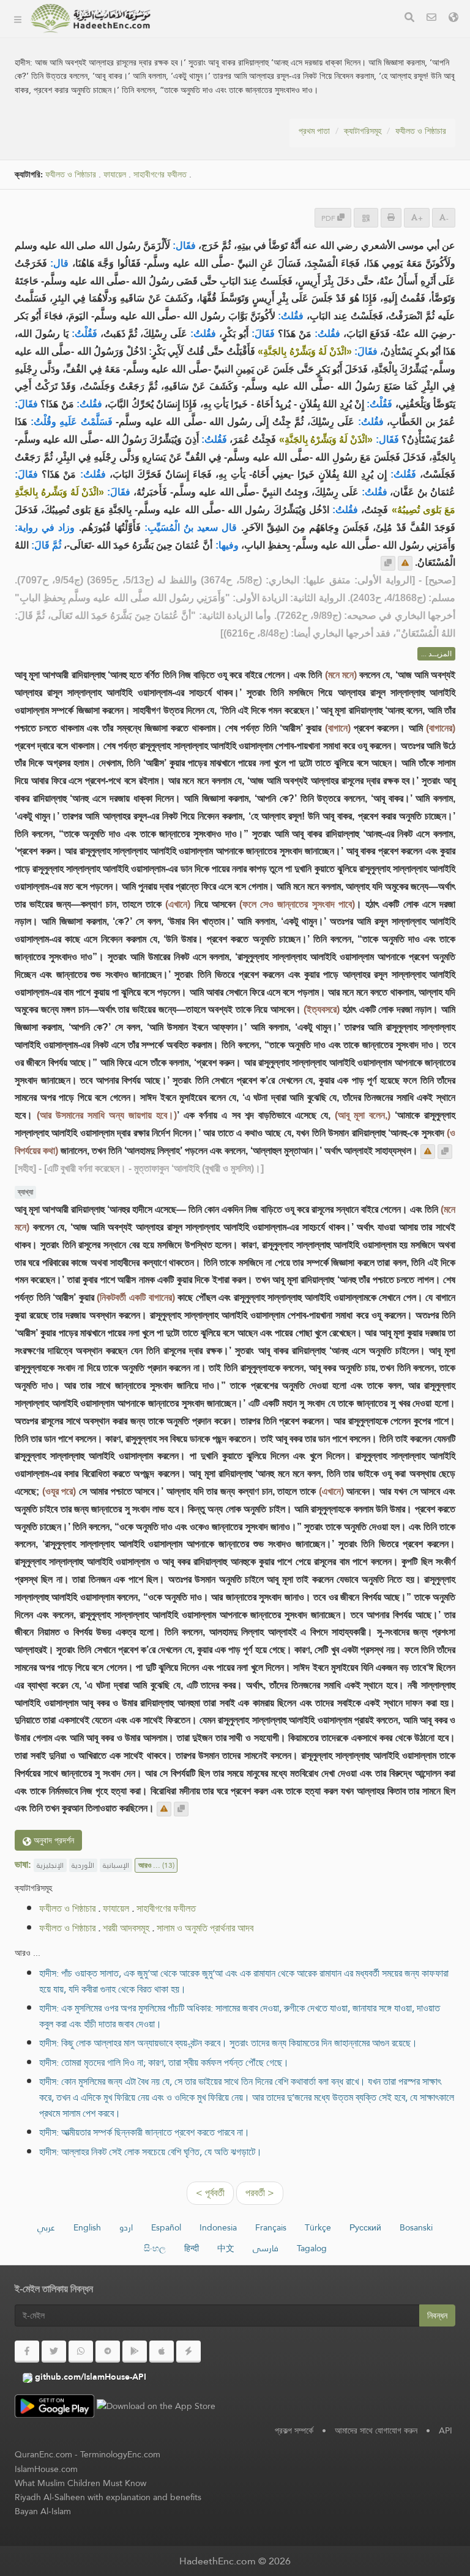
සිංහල (155, 2248)
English (87, 2227)
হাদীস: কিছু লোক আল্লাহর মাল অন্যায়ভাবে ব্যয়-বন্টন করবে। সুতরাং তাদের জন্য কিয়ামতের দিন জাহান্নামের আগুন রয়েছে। (228, 2043)
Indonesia (218, 2227)
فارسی (266, 2248)
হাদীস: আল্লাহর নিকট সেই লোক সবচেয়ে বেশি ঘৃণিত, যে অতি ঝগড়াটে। (151, 2152)
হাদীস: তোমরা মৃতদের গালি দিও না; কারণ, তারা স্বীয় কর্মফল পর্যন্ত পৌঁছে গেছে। (164, 2063)
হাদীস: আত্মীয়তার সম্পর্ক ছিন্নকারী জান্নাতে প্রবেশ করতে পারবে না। (144, 2132)
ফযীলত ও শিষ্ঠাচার (421, 131)
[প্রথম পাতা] (18, 18)
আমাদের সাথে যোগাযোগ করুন (376, 2430)
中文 (226, 2248)
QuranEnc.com (43, 2454)
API (446, 2430)
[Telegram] (108, 2352)
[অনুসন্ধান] (409, 19)
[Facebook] (27, 2352)
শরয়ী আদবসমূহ (126, 1928)
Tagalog (312, 2248)
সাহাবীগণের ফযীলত (166, 1908)
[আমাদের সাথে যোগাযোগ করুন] (431, 19)
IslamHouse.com (46, 2469)
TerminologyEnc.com (120, 2454)
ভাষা (179, 180)
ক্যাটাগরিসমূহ (191, 36)
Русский (365, 2227)
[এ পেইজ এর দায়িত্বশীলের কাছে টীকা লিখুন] (405, 563)
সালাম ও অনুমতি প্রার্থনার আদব (205, 1928)
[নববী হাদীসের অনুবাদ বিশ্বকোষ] (91, 18)
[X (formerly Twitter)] (54, 2352)
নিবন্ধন (437, 2315)
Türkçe (318, 2227)
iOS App (200, 151)
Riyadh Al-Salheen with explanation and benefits (108, 2497)
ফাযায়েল (115, 175)
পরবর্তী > (260, 2193)
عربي (46, 2227)
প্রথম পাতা (314, 131)
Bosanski (416, 2227)
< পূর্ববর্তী (210, 2193)
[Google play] (135, 2352)
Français (271, 2227)
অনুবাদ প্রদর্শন (53, 1840)
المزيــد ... (436, 654)
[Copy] (388, 563)
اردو (126, 2227)
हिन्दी (192, 2248)
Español (166, 2227)
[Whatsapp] (81, 2352)
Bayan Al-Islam (43, 2511)
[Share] (366, 217)
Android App (211, 122)
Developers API (205, 93)
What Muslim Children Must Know (80, 2483)
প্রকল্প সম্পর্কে (192, 65)
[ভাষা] (453, 19)
